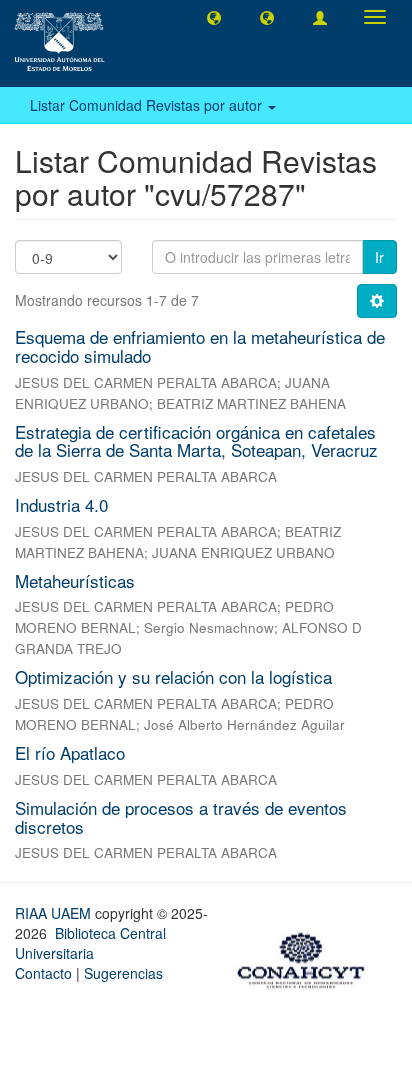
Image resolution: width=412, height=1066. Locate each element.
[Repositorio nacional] (307, 957)
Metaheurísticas (75, 580)
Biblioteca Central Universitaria (90, 943)
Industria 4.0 (61, 504)
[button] (214, 17)
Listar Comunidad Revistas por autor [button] (148, 105)
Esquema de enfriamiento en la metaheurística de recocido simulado (200, 346)
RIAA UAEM (55, 913)
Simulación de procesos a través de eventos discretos (181, 817)
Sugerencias (123, 973)
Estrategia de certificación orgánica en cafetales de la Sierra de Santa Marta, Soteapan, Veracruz (196, 441)
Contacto (43, 973)
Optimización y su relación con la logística (173, 676)
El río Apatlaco (70, 752)
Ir (379, 257)
